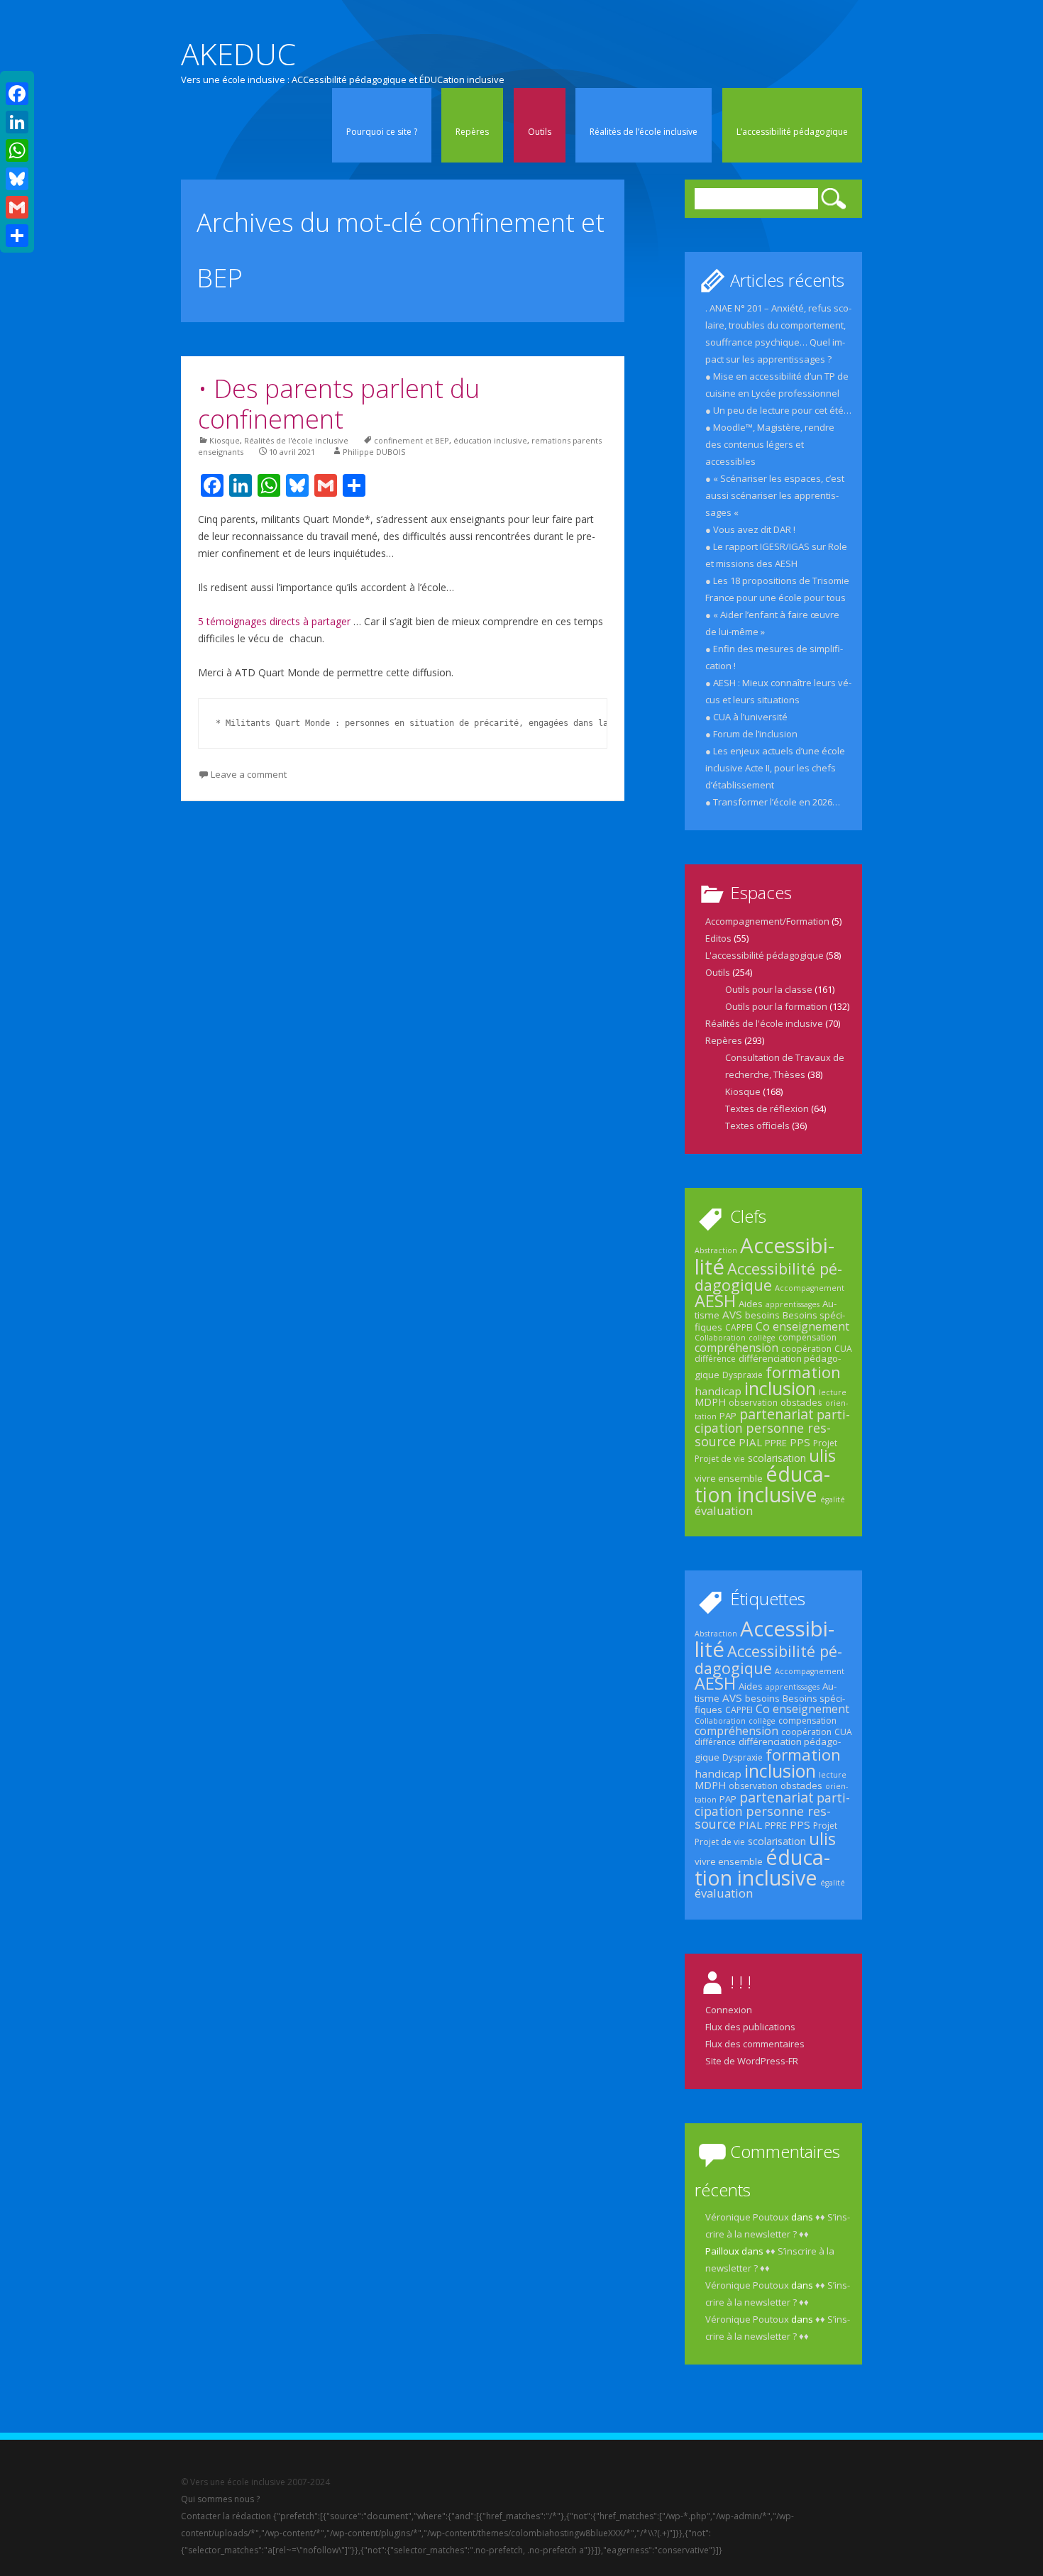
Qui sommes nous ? (220, 2499)
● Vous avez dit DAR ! (750, 529)
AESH (715, 1301)
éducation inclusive (490, 440)
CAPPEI (739, 1327)
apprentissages (793, 1304)
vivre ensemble (729, 1478)
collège (762, 1338)
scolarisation (777, 1458)
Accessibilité (765, 1256)
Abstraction (716, 1250)
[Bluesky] (17, 179)
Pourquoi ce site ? (382, 132)
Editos (718, 938)
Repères (472, 132)
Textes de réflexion (767, 1108)
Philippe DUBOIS (374, 452)
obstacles (801, 1402)
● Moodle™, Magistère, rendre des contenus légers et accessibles (770, 444)
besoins (762, 1315)
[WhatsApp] (17, 150)
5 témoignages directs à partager (276, 621)
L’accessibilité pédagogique (792, 132)
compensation (807, 1337)
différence (715, 1359)
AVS (732, 1314)
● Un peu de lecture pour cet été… (778, 410)
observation (753, 1403)
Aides (751, 1304)
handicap (718, 1391)
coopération (806, 1349)
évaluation (724, 1510)
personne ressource (763, 1434)
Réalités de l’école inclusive (644, 132)
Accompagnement (810, 1288)
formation (803, 1372)
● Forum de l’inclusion (751, 734)
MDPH (710, 1402)
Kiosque (225, 440)
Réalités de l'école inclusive (296, 440)
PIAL (750, 1442)
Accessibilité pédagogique (768, 1277)
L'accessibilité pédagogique (765, 955)
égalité (833, 1499)
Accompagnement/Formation (767, 921)
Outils (540, 132)
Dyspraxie (743, 1375)
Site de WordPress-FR (752, 2061)
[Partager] (17, 236)
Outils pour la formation (776, 1006)
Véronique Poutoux (747, 2217)
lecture (833, 1392)
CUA (843, 1349)
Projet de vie (720, 1459)
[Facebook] (17, 94)
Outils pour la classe (769, 989)
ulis (822, 1455)
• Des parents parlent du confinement (339, 404)
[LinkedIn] (17, 122)
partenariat (777, 1414)
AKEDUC (238, 54)
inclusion (780, 1388)
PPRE (776, 1443)
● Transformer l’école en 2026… (773, 802)
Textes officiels (757, 1125)
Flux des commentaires (755, 2044)
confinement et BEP (412, 440)
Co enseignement (802, 1326)
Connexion (729, 2010)
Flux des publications (750, 2027)
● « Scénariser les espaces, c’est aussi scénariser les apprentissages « (775, 495)
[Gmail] (17, 207)
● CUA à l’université (746, 717)
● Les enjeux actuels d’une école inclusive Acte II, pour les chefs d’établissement (775, 768)
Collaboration (720, 1338)
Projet (825, 1443)
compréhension (736, 1348)
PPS (800, 1442)
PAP (728, 1416)
